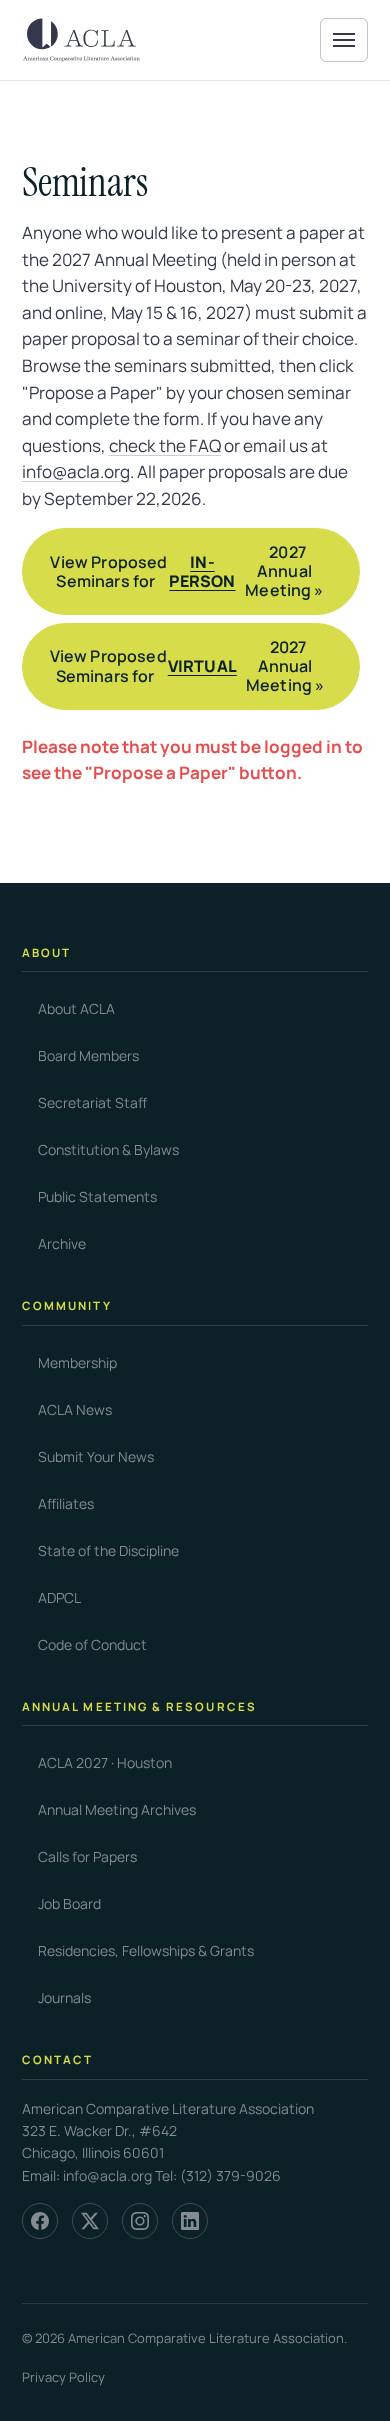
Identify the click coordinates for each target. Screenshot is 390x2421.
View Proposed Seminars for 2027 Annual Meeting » (186, 571)
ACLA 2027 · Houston (105, 1762)
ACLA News (75, 1409)
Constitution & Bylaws (108, 1149)
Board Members (88, 1055)
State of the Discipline (108, 1550)
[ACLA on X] (90, 2221)
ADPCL (59, 1597)
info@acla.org (76, 471)
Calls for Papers (87, 1856)
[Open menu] (344, 40)
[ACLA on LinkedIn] (190, 2221)
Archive (62, 1243)
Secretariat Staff (92, 1102)
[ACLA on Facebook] (40, 2221)
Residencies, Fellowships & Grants (146, 1950)
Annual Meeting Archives (117, 1809)
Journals (64, 1997)
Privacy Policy (63, 2377)
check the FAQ (165, 445)
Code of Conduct (92, 1644)
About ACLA (76, 1008)
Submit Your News (96, 1456)
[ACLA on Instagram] (140, 2221)
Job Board (69, 1903)
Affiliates (66, 1503)
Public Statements (97, 1196)
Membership (77, 1362)
